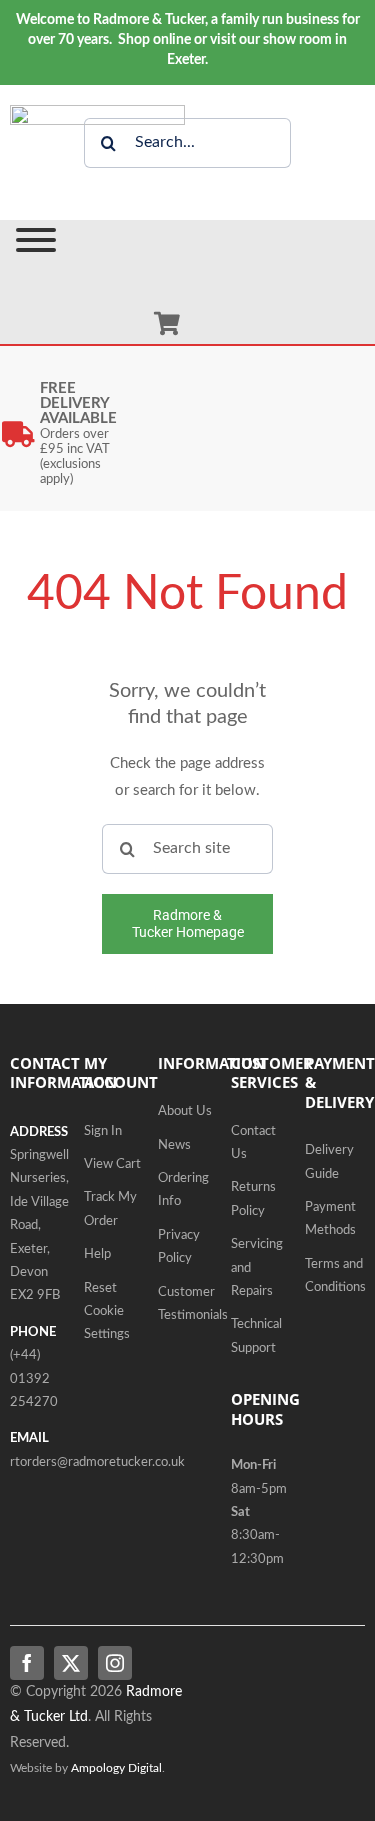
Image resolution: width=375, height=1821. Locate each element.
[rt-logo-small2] (97, 112)
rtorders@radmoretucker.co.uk (97, 1462)
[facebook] (27, 1663)
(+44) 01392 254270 (34, 1379)
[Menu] (36, 240)
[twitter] (71, 1663)
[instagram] (115, 1663)
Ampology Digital (116, 1768)
